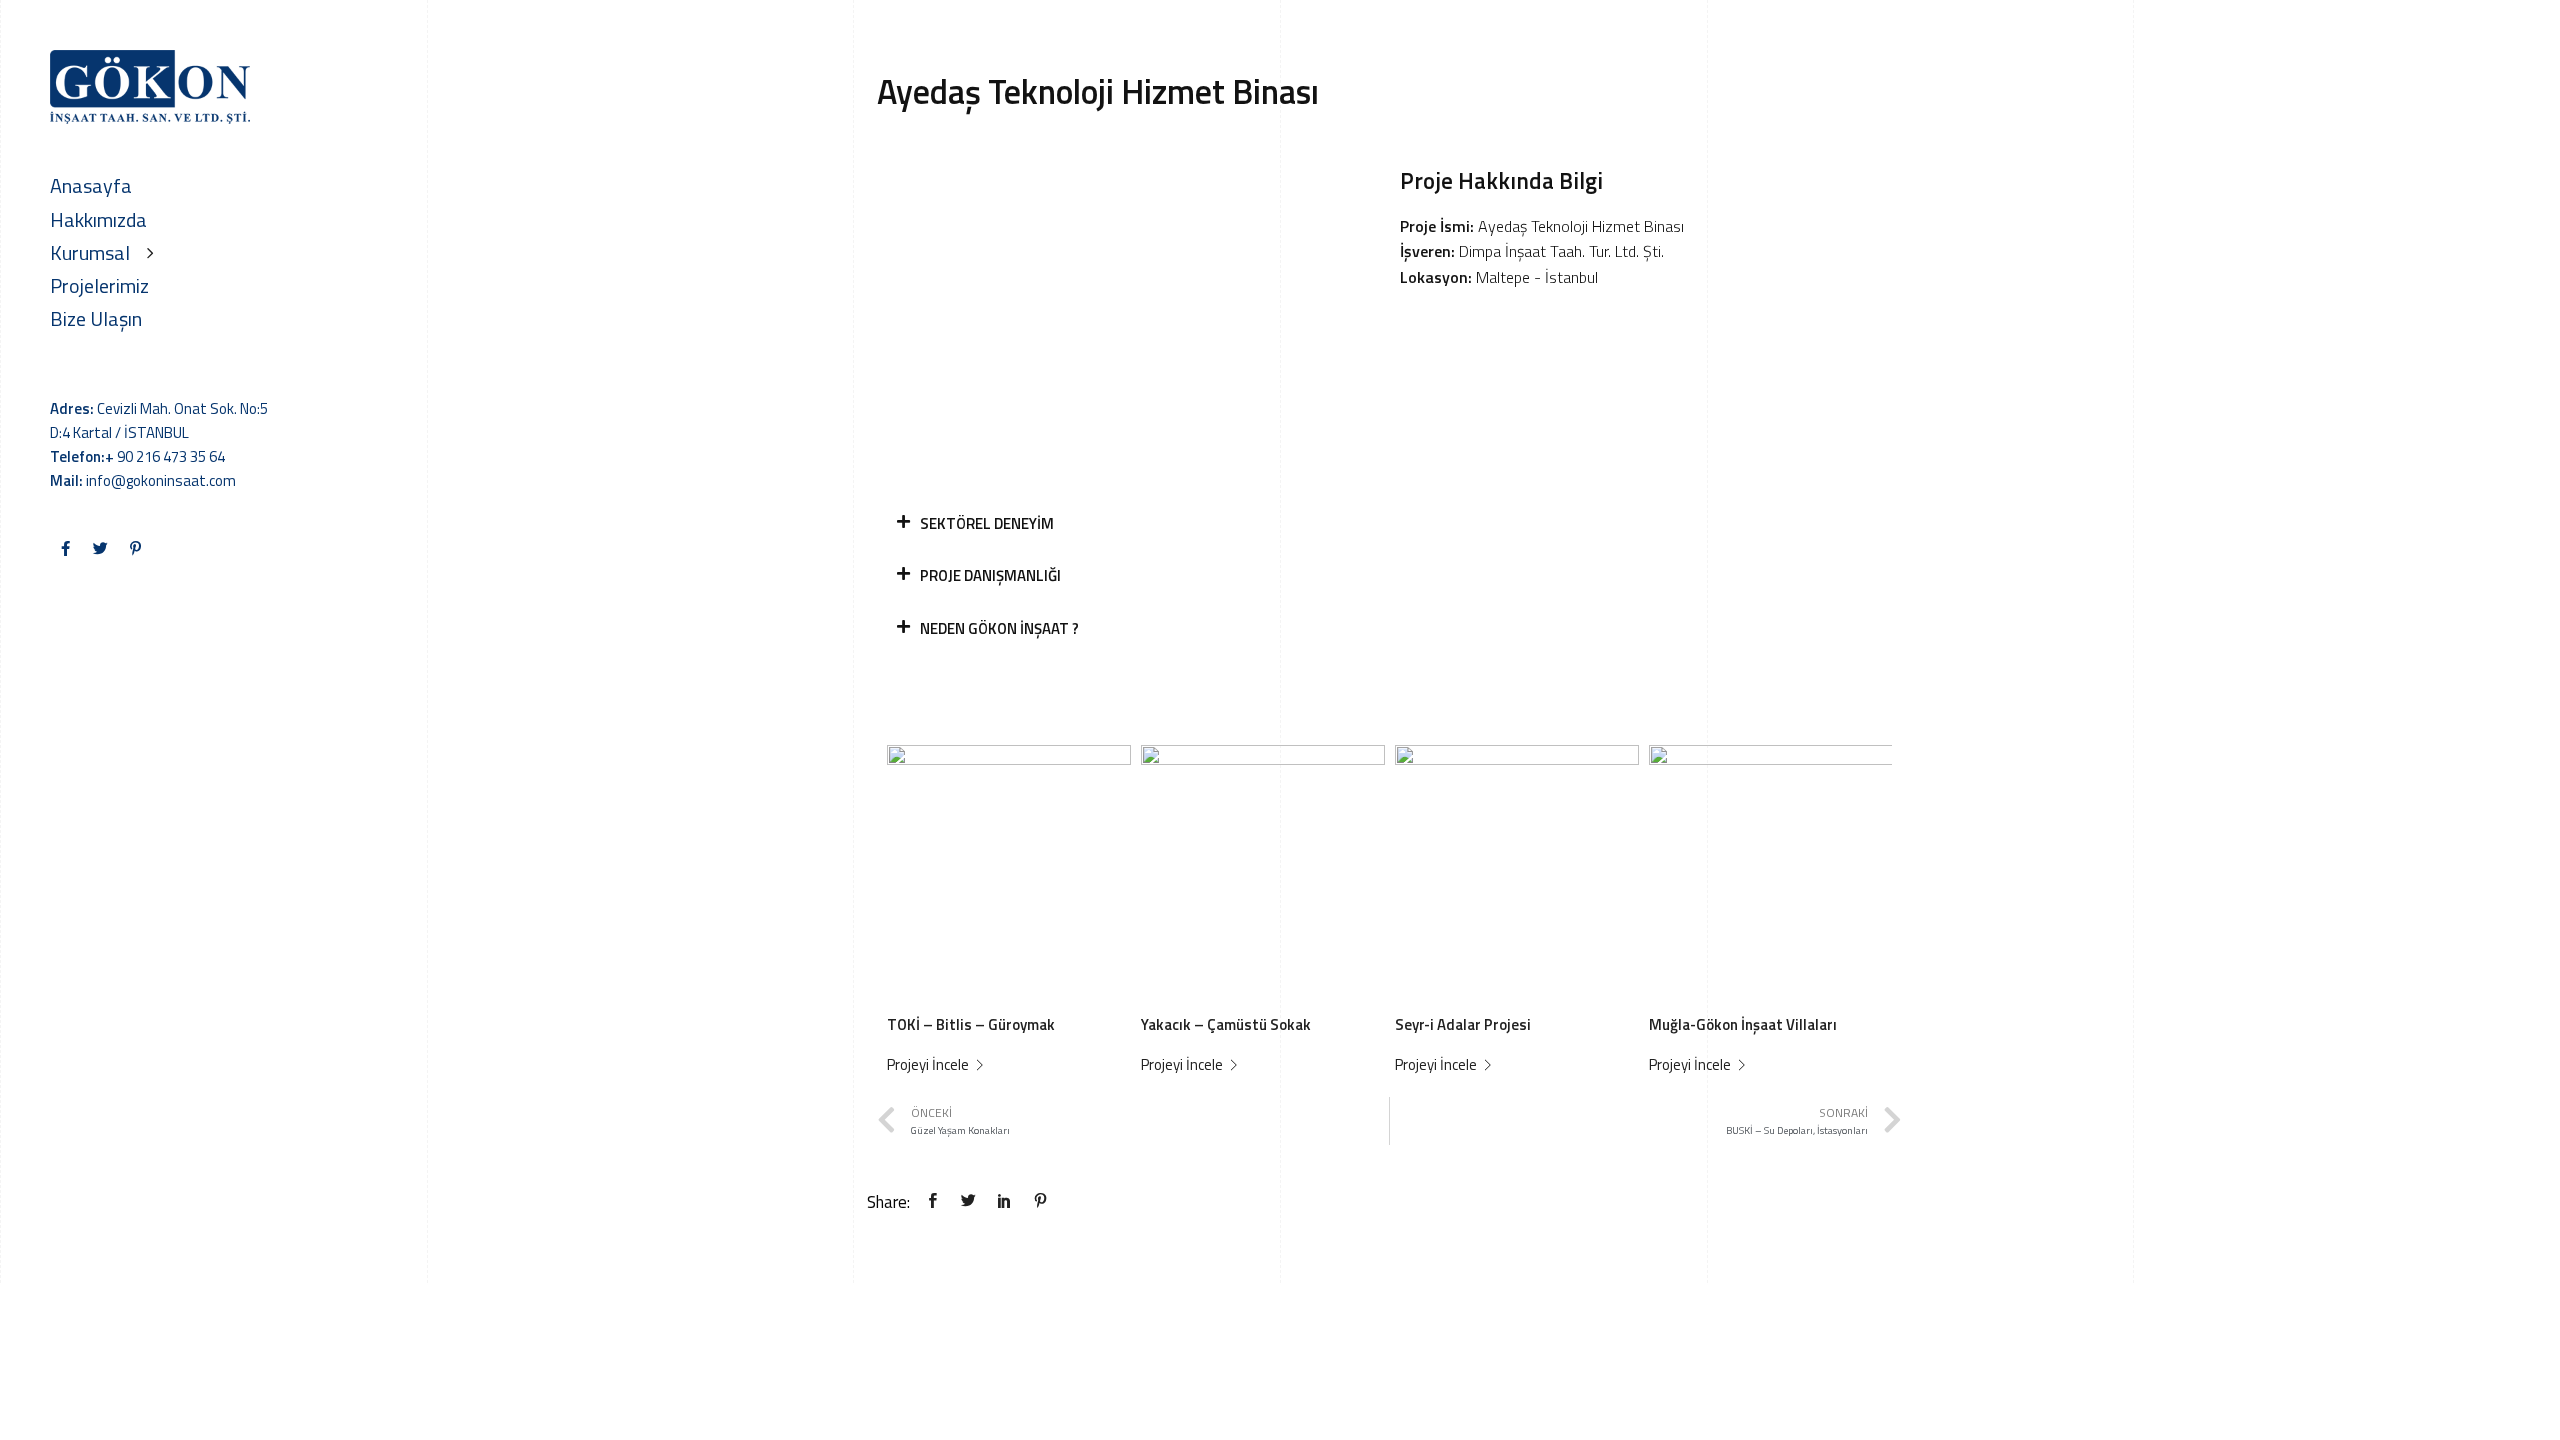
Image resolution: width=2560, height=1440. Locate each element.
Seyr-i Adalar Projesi (1463, 1024)
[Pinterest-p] (135, 548)
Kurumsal (90, 252)
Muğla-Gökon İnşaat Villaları (1743, 1024)
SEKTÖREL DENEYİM (987, 523)
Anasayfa (91, 185)
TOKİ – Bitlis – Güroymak (971, 1024)
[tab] (1389, 524)
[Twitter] (100, 548)
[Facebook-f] (65, 548)
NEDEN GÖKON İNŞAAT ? (999, 628)
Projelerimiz (99, 285)
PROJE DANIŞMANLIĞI (990, 575)
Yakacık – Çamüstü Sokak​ (1226, 1024)
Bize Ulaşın (96, 318)
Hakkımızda (98, 219)
